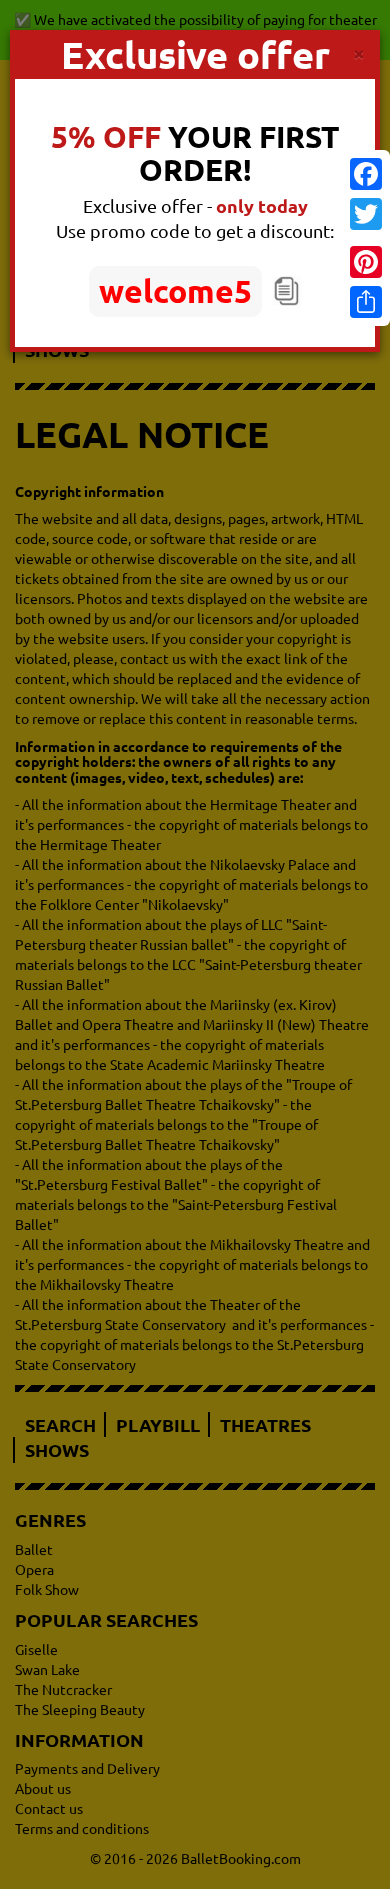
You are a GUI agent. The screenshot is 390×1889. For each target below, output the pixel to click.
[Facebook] (366, 174)
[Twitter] (366, 214)
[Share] (366, 302)
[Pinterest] (366, 262)
